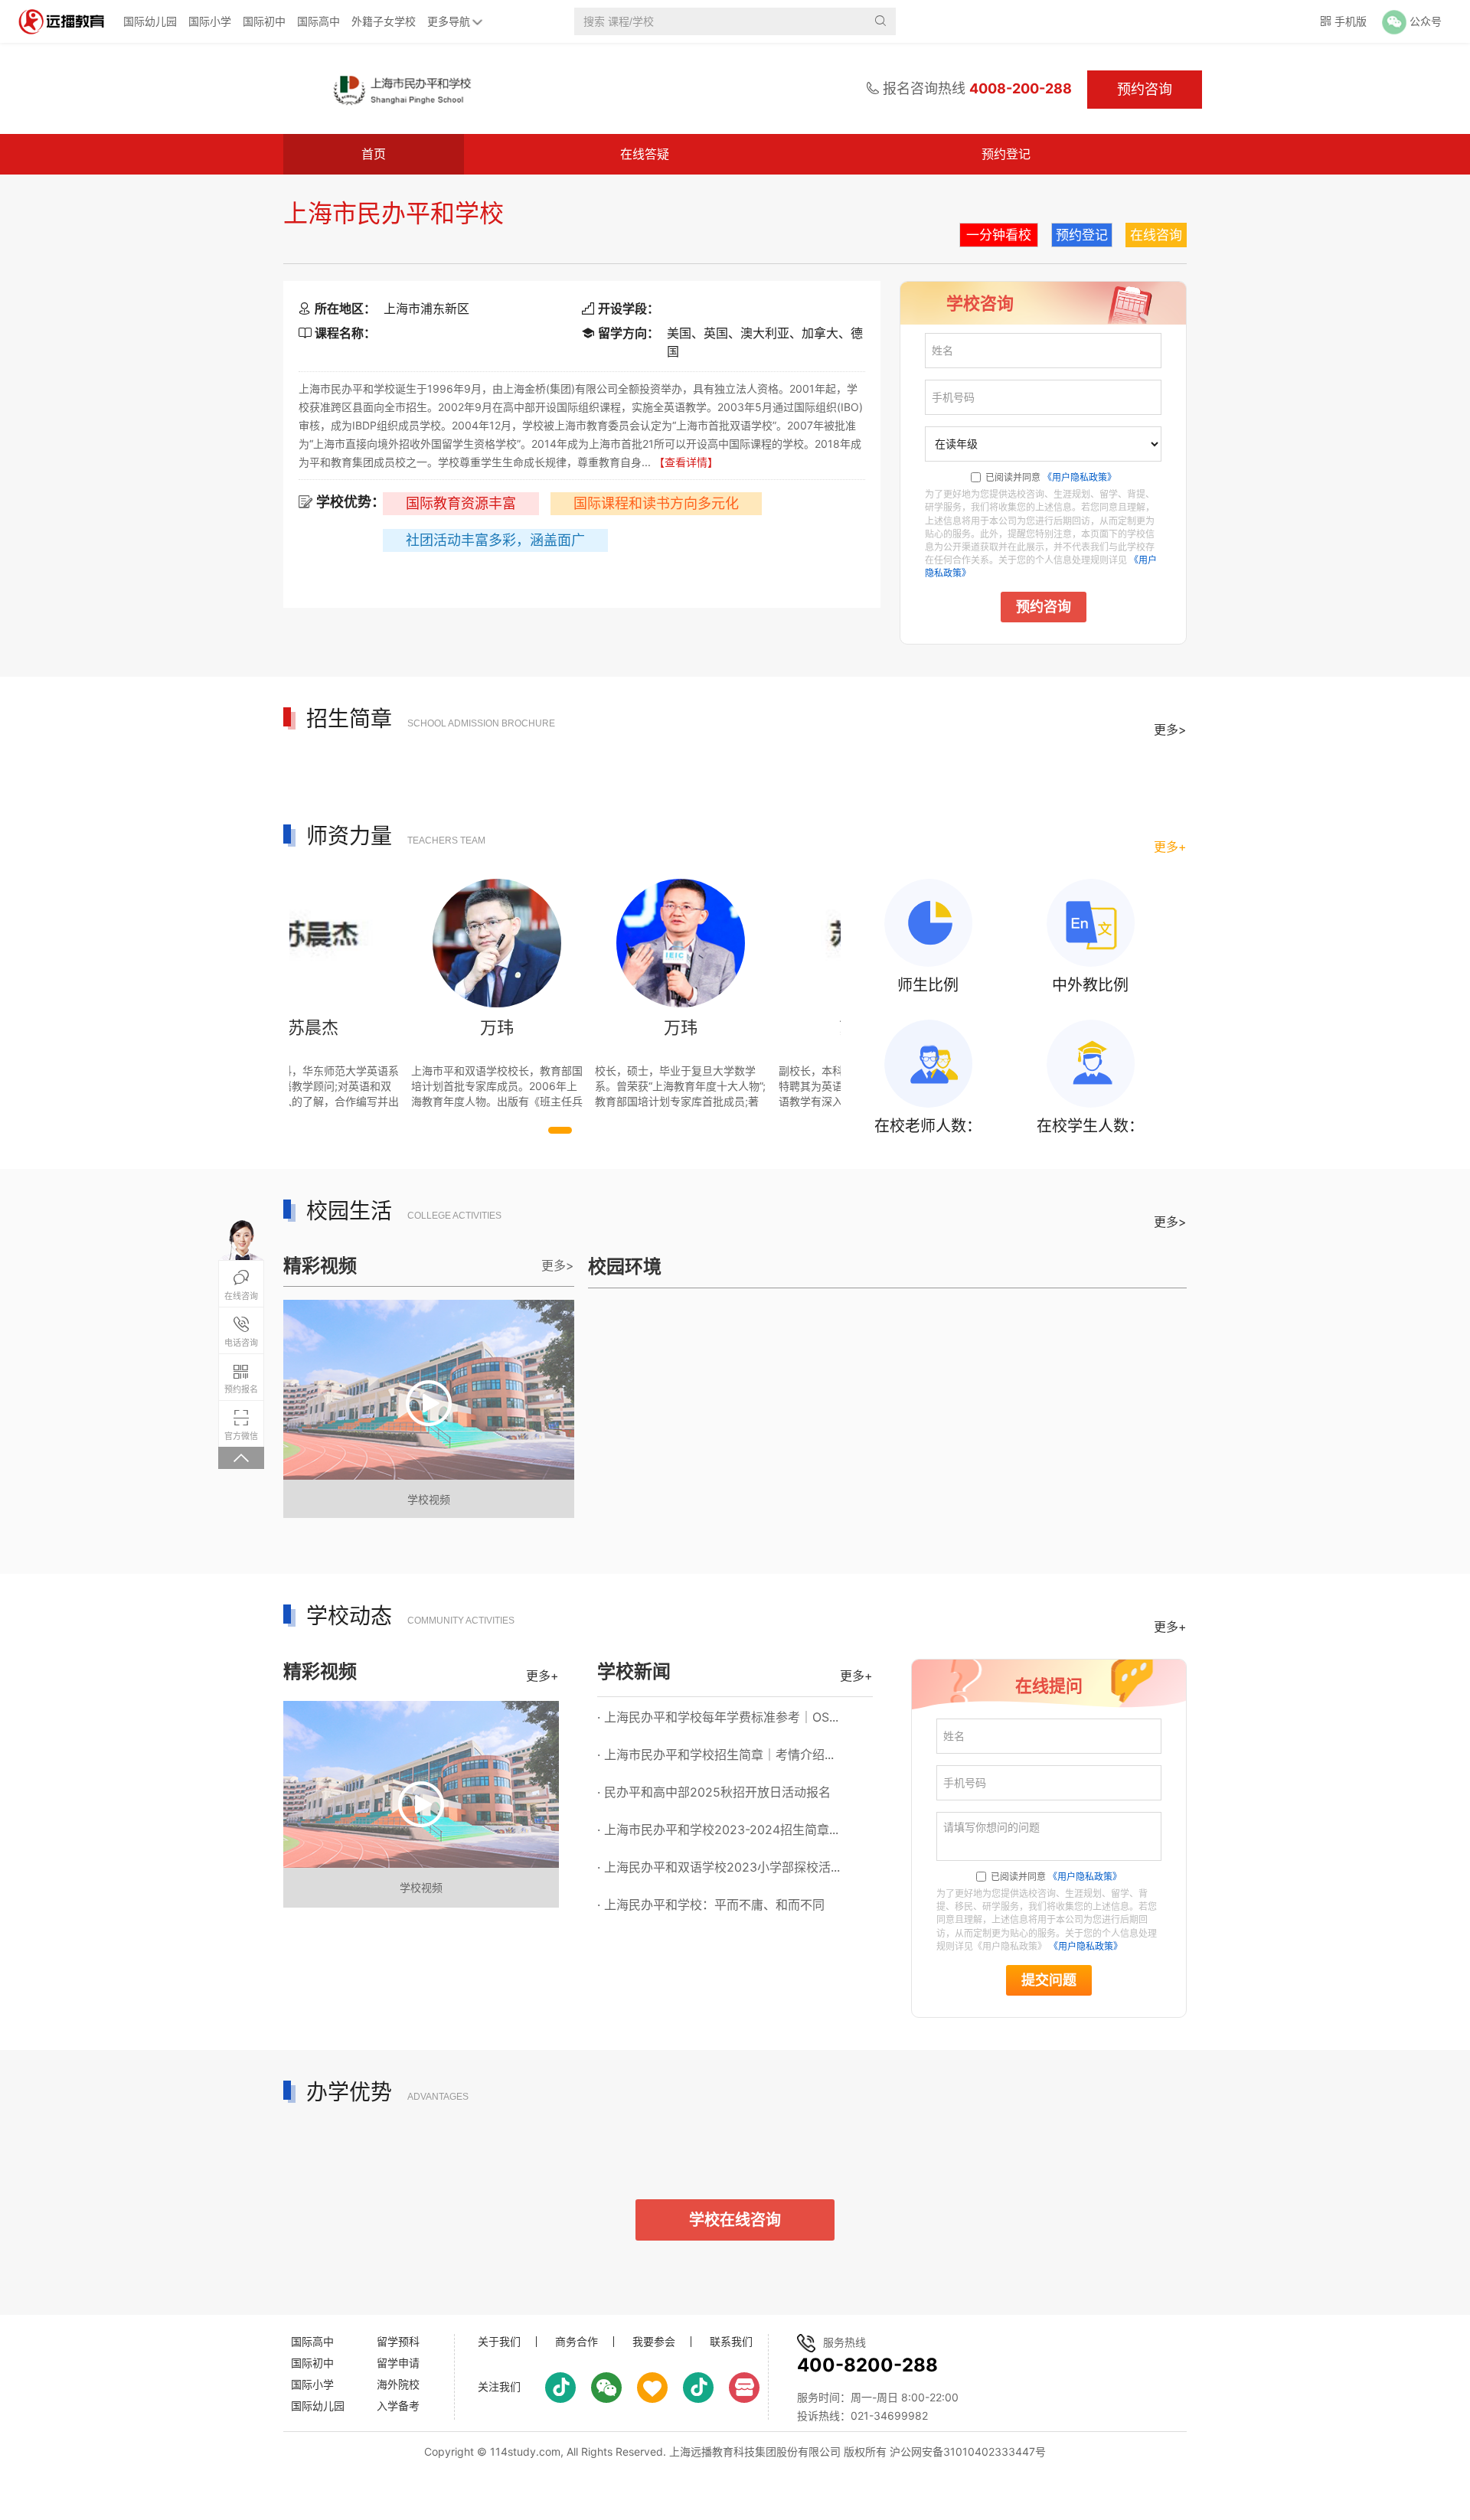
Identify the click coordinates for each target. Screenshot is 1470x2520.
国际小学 (210, 21)
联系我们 (731, 2342)
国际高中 (318, 21)
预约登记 (1006, 154)
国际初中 (264, 21)
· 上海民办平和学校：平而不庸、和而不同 (711, 1905)
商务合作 (577, 2342)
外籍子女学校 (384, 21)
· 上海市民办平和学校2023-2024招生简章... (718, 1830)
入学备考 (398, 2406)
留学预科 (398, 2341)
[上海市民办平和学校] (401, 89)
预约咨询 (1044, 607)
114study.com (525, 2451)
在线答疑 (645, 154)
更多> (1170, 730)
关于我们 (499, 2342)
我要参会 (654, 2342)
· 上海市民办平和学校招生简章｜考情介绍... (715, 1755)
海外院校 (398, 2384)
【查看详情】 (686, 462)
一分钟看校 (999, 235)
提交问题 (1049, 1980)
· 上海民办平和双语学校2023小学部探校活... (719, 1867)
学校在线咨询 (735, 2220)
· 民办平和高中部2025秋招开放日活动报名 (714, 1792)
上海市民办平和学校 (394, 213)
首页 (374, 154)
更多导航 (449, 21)
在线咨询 (1156, 235)
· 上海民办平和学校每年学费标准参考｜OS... (718, 1717)
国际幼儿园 (150, 21)
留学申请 (398, 2363)
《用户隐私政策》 (1080, 477)
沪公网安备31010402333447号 (968, 2451)
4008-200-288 (1021, 88)
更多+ (1170, 847)
